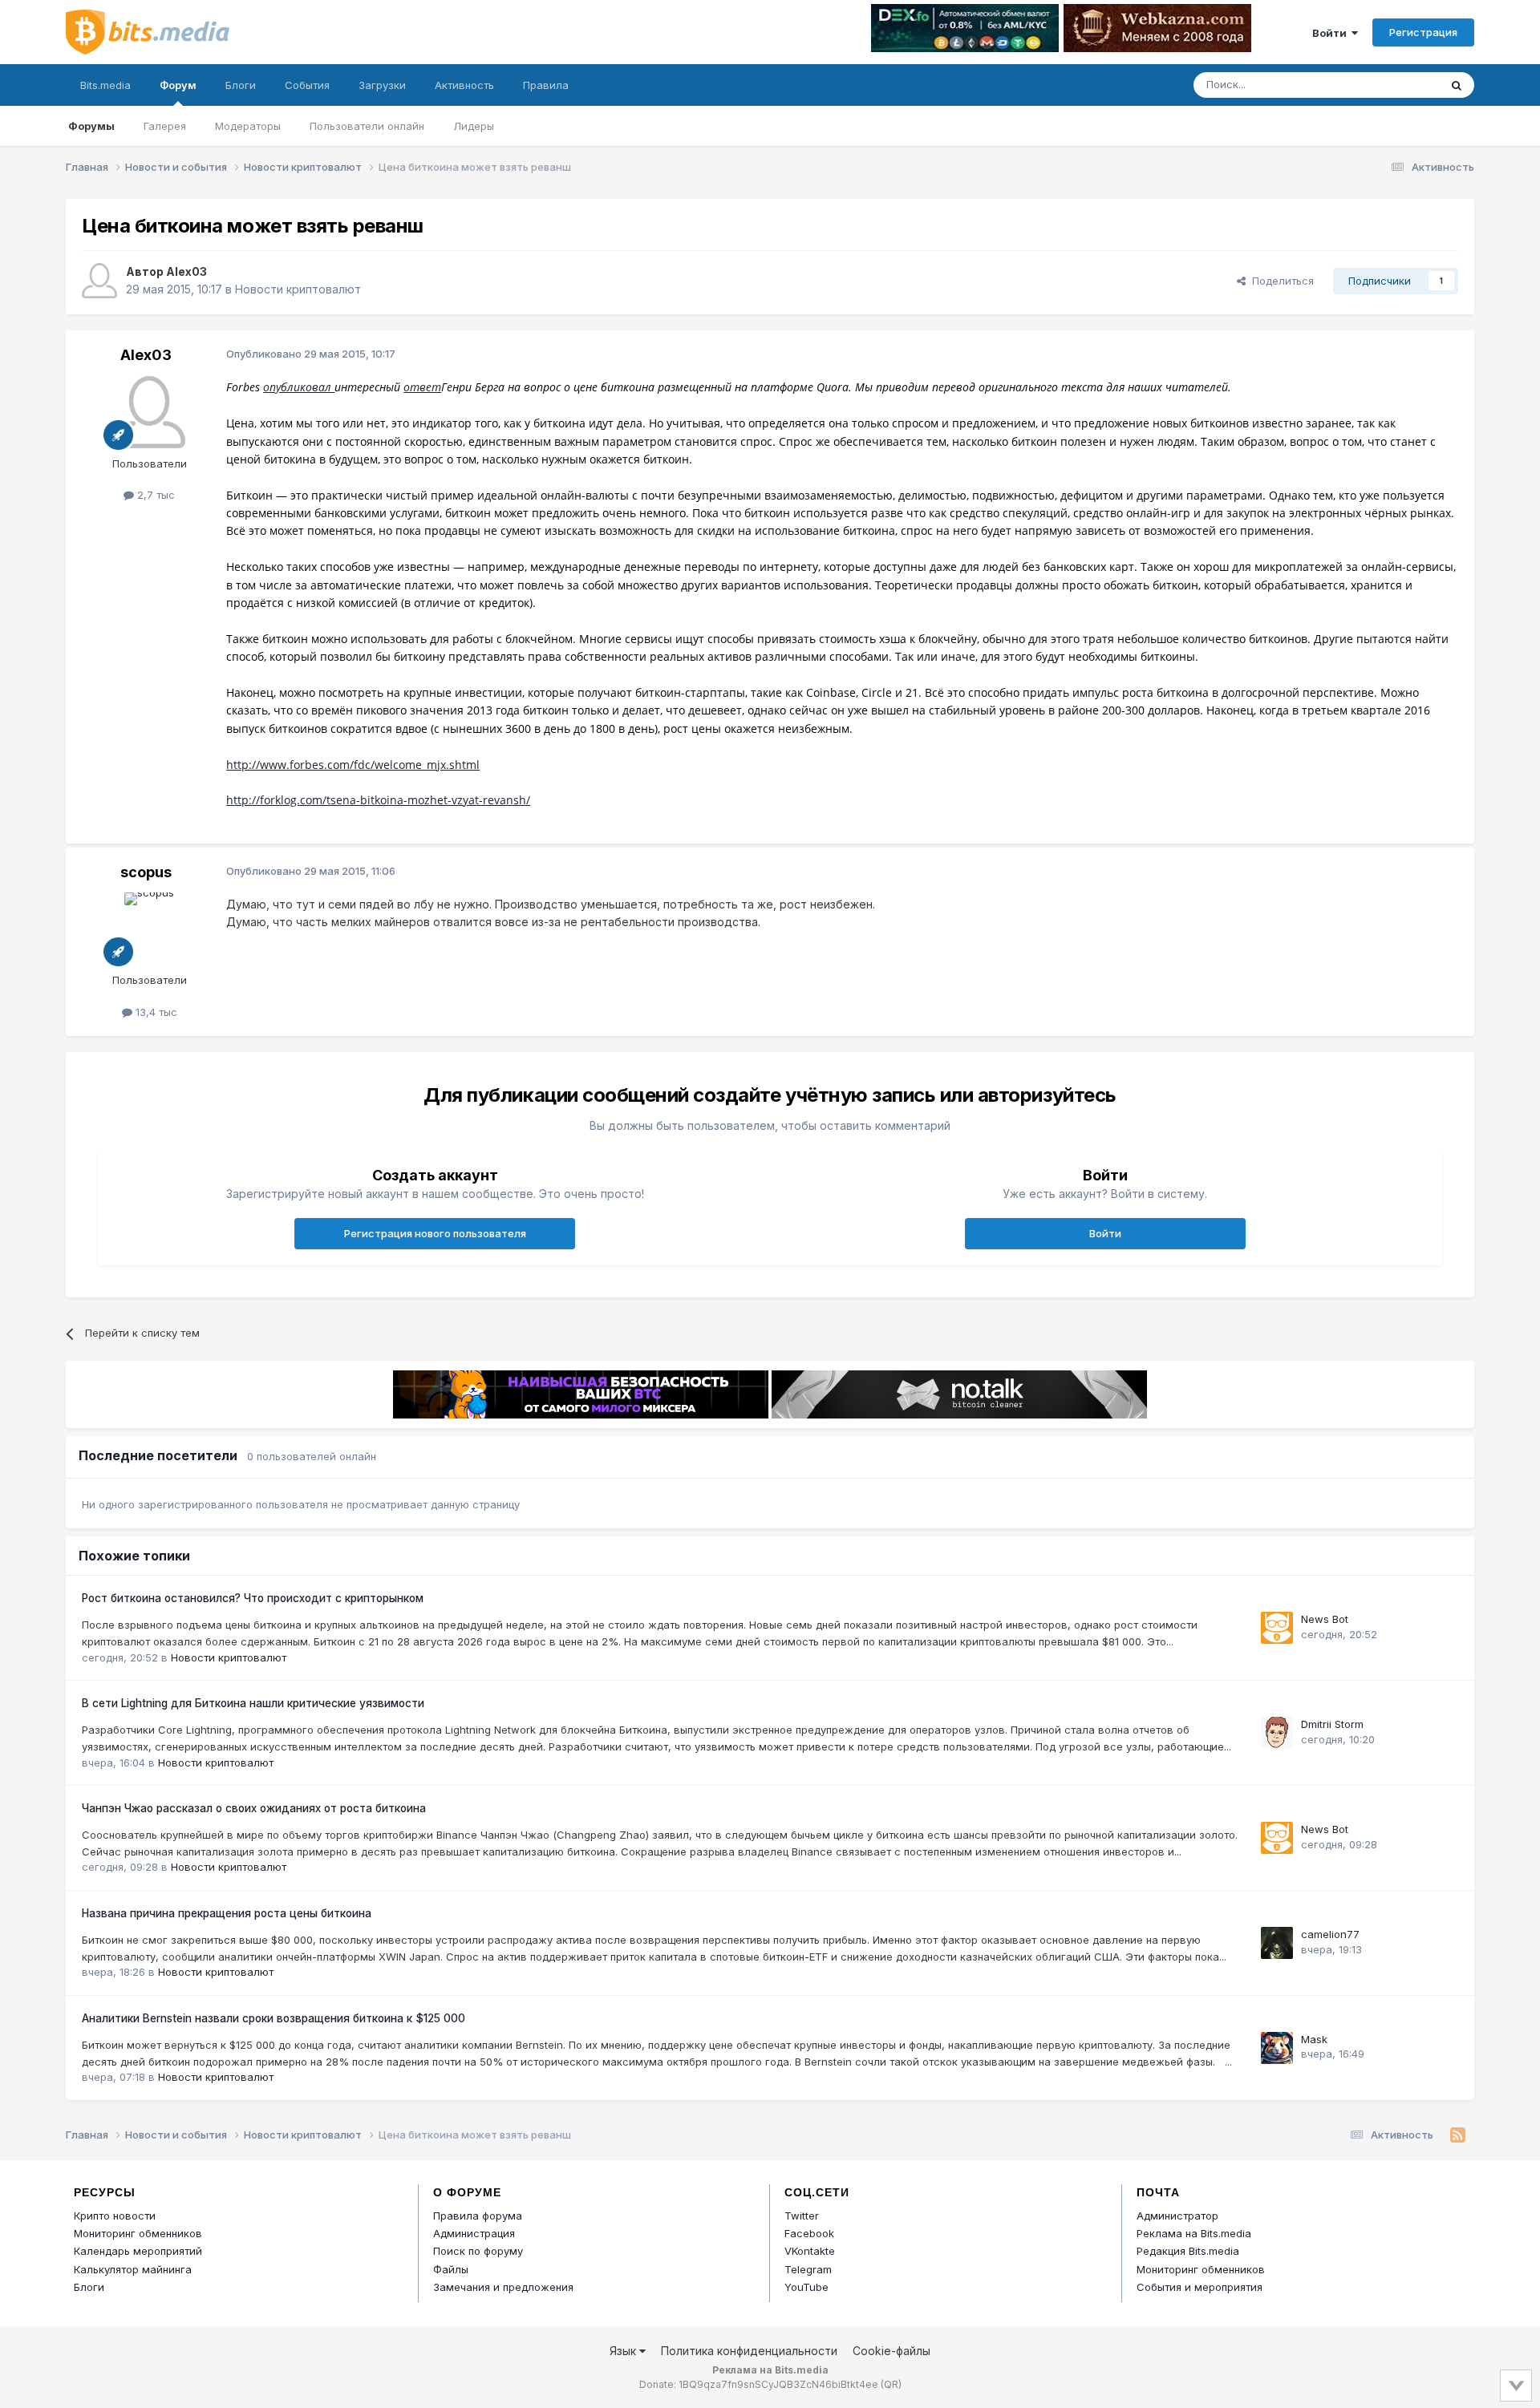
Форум (178, 85)
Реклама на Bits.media (1194, 2233)
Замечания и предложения (503, 2287)
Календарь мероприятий (138, 2251)
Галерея (165, 126)
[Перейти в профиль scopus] (149, 929)
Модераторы (248, 126)
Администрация (474, 2233)
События (307, 85)
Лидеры (474, 126)
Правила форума (478, 2216)
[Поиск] (1457, 85)
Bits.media (105, 85)
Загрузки (382, 85)
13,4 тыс (155, 1012)
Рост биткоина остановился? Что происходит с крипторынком (253, 1598)
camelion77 (1330, 1934)
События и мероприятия (1200, 2287)
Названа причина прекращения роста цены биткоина (227, 1913)
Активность (464, 85)
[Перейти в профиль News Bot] (1277, 1628)
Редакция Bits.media (1188, 2251)
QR (891, 2384)
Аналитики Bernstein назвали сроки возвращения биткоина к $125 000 (274, 2018)
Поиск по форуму (478, 2251)
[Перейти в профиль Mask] (1277, 2048)
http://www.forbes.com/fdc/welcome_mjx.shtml (353, 765)
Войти (1332, 33)
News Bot (1325, 1619)
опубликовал (299, 387)
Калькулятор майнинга (133, 2269)
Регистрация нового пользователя (435, 1233)
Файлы (451, 2269)
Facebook (809, 2233)
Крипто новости (115, 2216)
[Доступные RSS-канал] (1458, 2135)
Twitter (802, 2216)
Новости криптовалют (298, 289)
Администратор (1177, 2216)
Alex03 (186, 271)
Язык (624, 2351)
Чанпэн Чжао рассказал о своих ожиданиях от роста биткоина (254, 1808)
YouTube (806, 2287)
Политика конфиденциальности (749, 2351)
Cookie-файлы (892, 2351)
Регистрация (1423, 32)
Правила (546, 85)
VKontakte (810, 2251)
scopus (146, 872)
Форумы (91, 126)
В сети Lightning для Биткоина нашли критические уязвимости (253, 1703)
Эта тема (1396, 85)
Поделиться (1280, 281)
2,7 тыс (154, 495)
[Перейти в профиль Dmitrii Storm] (1277, 1733)
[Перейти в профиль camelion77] (1277, 1943)
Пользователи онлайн (367, 126)
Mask (1314, 2039)
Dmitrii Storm (1332, 1724)
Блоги (241, 85)
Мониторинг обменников (138, 2233)
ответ (422, 387)
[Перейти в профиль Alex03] (99, 281)
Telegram (808, 2269)
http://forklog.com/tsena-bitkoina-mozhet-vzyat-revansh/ (378, 800)
